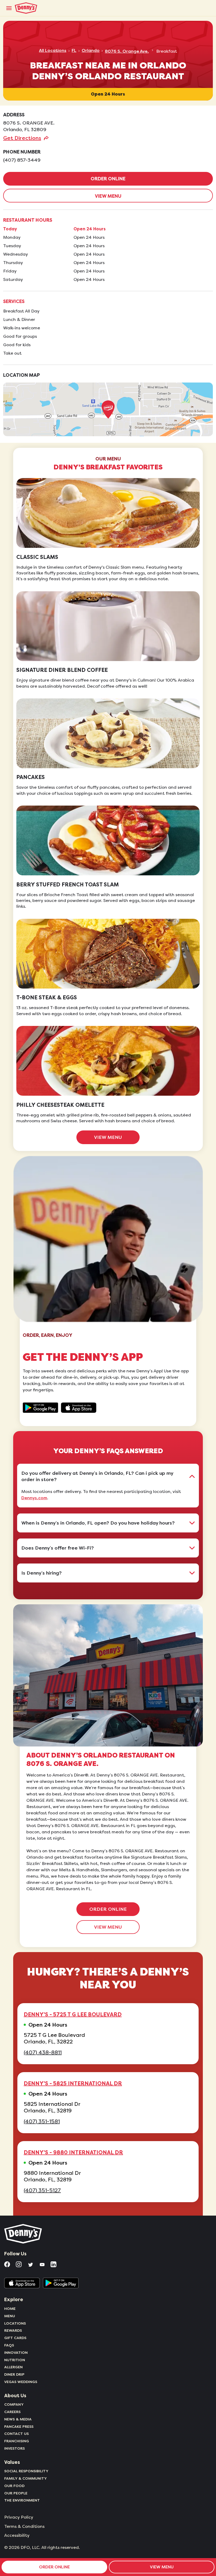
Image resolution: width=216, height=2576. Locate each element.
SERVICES (14, 301)
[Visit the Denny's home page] (23, 2234)
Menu (10, 2316)
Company (14, 2404)
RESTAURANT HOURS (28, 220)
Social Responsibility (26, 2471)
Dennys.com (34, 1498)
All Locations (53, 51)
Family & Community (26, 2478)
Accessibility (17, 2535)
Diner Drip (14, 2374)
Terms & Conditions (24, 2527)
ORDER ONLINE (108, 179)
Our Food (14, 2486)
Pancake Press (19, 2426)
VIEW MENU (108, 196)
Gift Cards (15, 2338)
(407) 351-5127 (42, 2190)
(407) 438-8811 (43, 2053)
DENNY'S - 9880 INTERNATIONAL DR (73, 2152)
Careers (12, 2412)
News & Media (18, 2419)
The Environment (22, 2500)
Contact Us (16, 2434)
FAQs (9, 2345)
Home (10, 2309)
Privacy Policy (19, 2517)
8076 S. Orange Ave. (127, 51)
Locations (15, 2323)
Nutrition (15, 2360)
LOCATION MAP (21, 375)
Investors (14, 2448)
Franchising (17, 2441)
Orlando (91, 51)
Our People (16, 2493)
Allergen (13, 2367)
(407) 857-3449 (22, 160)
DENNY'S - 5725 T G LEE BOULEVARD (73, 2014)
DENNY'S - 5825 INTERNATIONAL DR (73, 2083)
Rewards (13, 2330)
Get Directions (22, 138)
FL (74, 51)
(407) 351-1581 (42, 2121)
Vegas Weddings (21, 2382)
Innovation (16, 2352)
